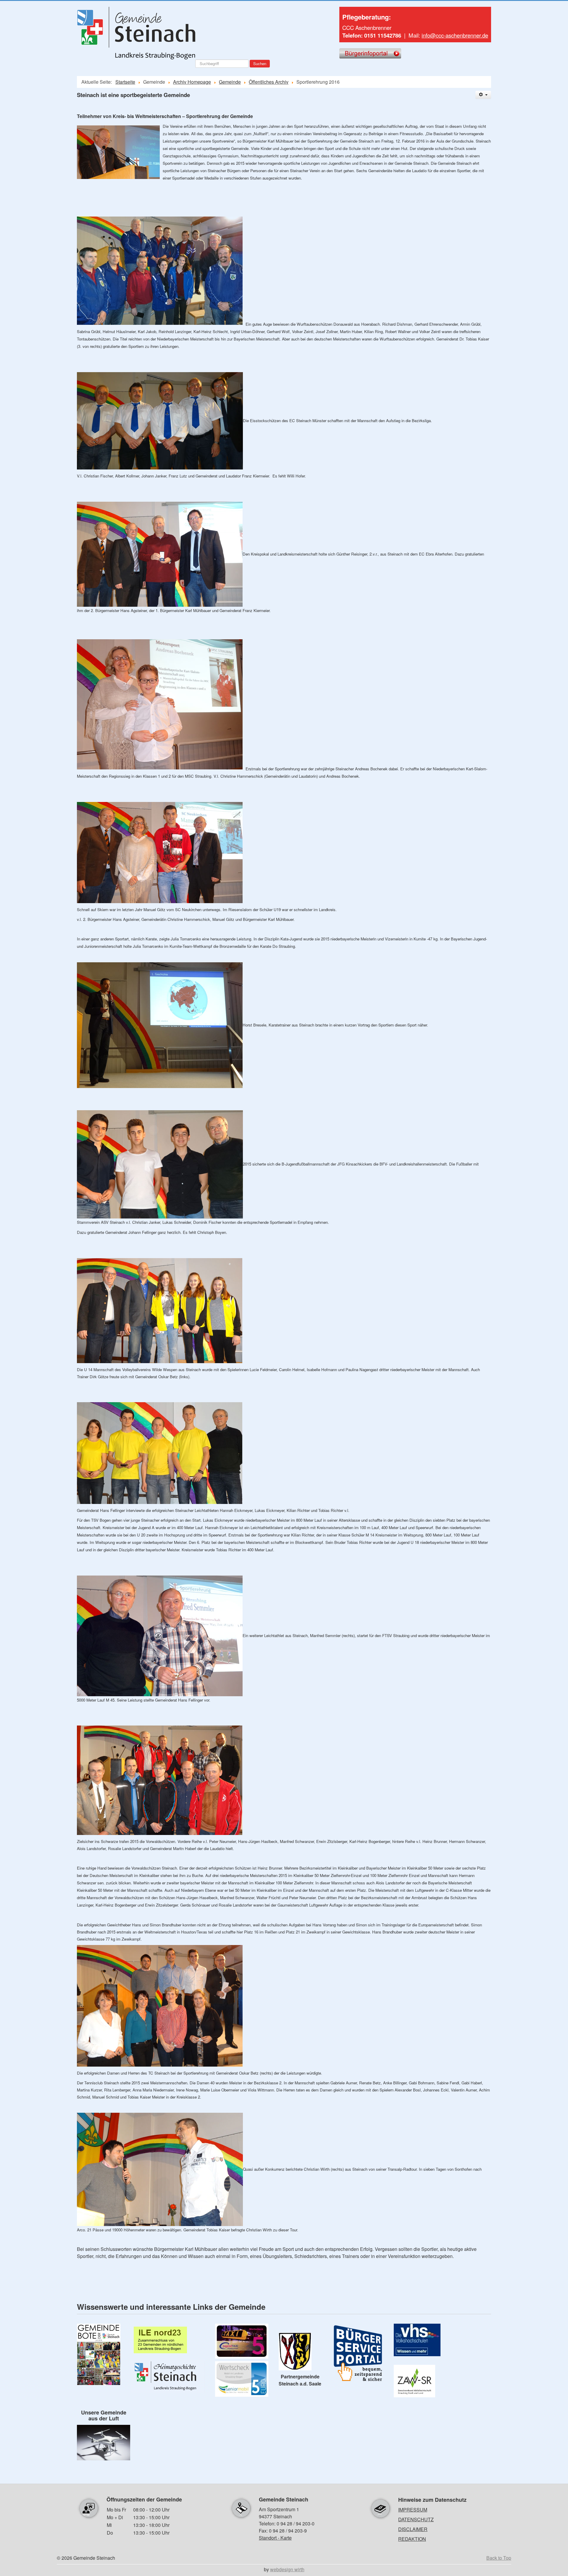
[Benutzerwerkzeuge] (483, 95)
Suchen (260, 63)
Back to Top (499, 2558)
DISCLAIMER (413, 2529)
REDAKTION (412, 2539)
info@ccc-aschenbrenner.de (455, 35)
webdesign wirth (287, 2569)
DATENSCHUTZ (416, 2519)
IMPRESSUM (413, 2510)
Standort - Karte (275, 2538)
